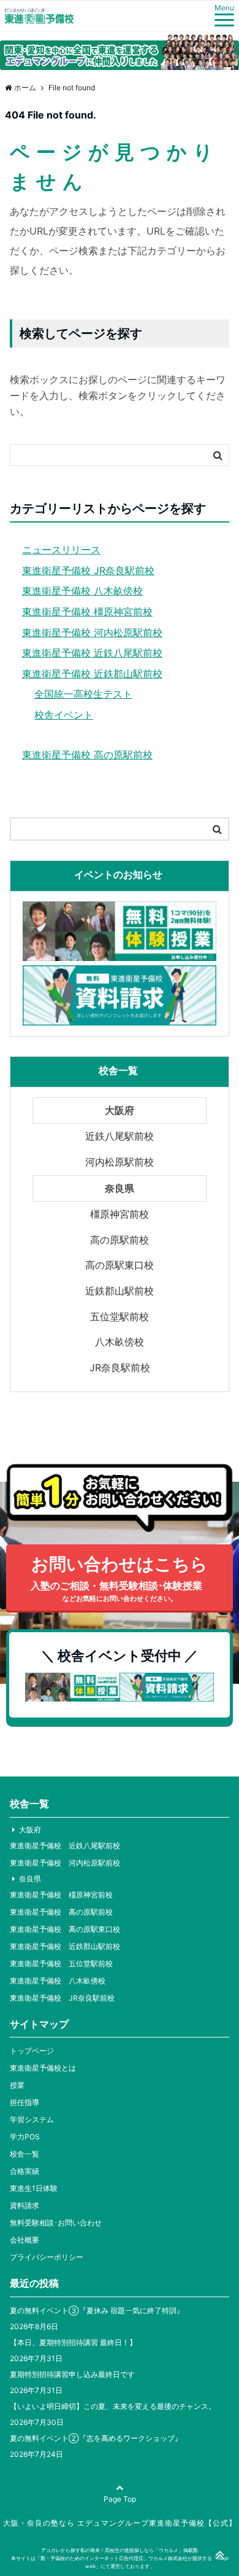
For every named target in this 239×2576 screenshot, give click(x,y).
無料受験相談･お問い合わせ (56, 2223)
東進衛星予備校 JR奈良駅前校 (88, 570)
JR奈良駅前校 (120, 1368)
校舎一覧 (25, 2154)
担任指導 (25, 2102)
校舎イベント (64, 715)
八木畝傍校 (120, 1342)
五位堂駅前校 (120, 1317)
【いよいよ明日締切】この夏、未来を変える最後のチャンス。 (113, 2406)
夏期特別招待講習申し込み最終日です (72, 2374)
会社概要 (25, 2240)
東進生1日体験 (34, 2188)
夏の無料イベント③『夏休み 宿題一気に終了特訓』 (97, 2310)
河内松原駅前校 (120, 1162)
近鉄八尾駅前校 (120, 1136)
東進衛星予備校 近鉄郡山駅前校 (92, 674)
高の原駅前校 (120, 1240)
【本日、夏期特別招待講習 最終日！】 (73, 2342)
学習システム (32, 2119)
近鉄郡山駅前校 (120, 1291)
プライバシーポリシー (47, 2257)
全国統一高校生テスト (83, 694)
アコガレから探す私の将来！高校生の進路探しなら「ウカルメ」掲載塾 (120, 2550)
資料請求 (25, 2205)
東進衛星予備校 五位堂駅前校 (61, 1963)
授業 (17, 2085)
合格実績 (25, 2171)
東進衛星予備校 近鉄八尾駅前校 (92, 653)
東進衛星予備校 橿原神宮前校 (87, 612)
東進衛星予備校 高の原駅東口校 (65, 1929)
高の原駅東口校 (120, 1265)
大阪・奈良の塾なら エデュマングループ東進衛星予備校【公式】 (120, 2523)
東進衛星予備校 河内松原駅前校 (92, 632)
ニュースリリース (61, 550)
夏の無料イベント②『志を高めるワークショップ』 (96, 2438)
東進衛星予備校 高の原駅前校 (87, 755)
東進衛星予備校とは (43, 2068)
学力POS (25, 2137)
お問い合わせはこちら (119, 1578)
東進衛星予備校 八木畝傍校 (82, 591)
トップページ (32, 2051)
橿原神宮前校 (120, 1214)
